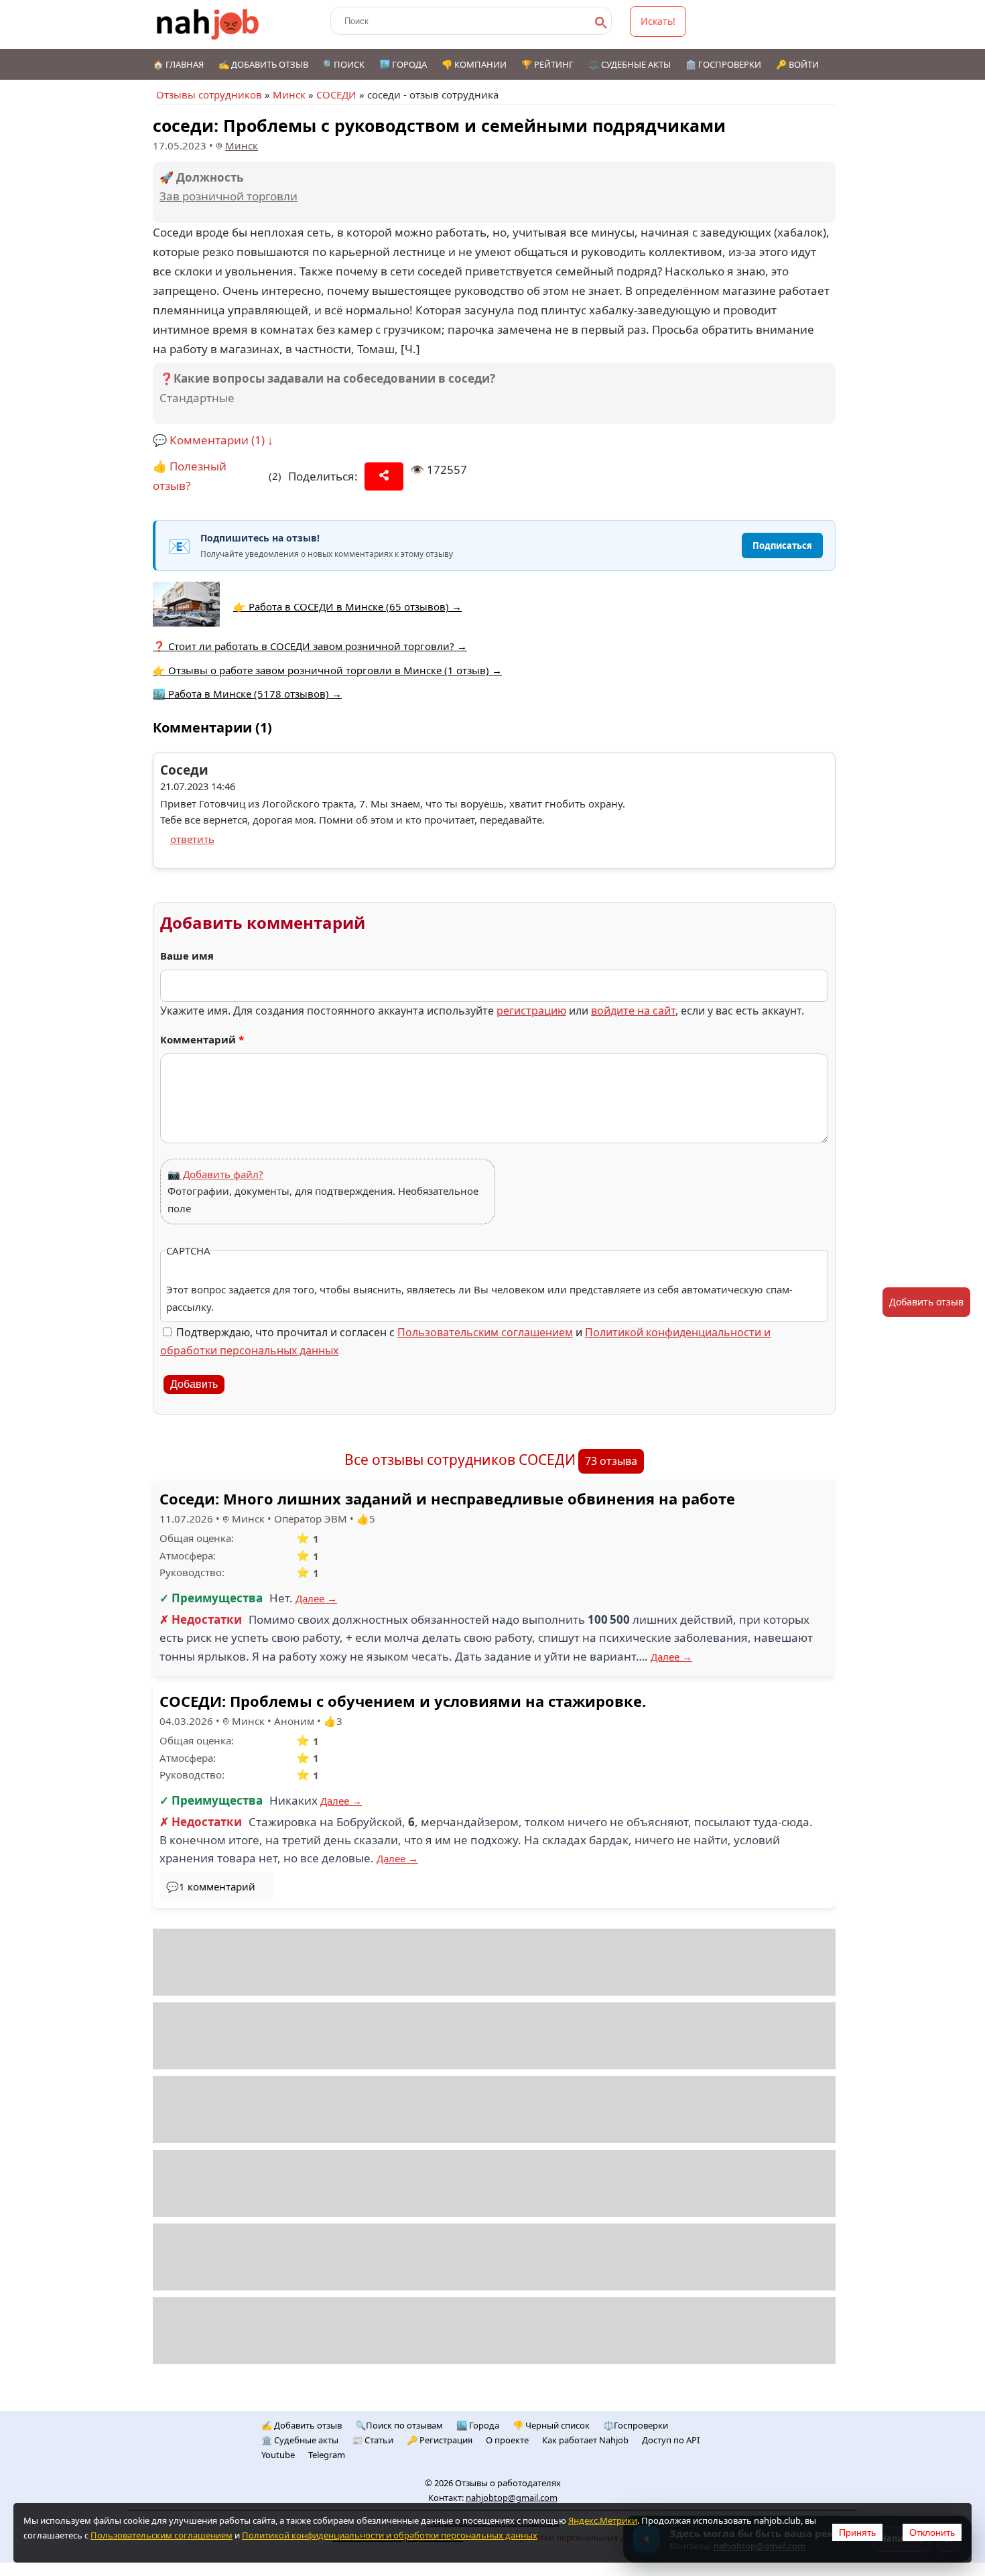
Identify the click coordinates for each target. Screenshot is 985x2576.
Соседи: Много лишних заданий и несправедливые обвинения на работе (447, 1498)
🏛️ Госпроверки (723, 64)
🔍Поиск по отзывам (399, 2425)
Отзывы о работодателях (508, 2483)
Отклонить (932, 2532)
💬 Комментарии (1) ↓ (213, 440)
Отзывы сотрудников (209, 94)
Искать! (658, 21)
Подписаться (782, 545)
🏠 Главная (178, 64)
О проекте (507, 2440)
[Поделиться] (384, 476)
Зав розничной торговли (228, 196)
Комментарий (202, 1039)
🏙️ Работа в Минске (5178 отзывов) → (247, 694)
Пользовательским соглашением (485, 1332)
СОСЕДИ (336, 94)
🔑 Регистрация (440, 2440)
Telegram (327, 2455)
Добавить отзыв (926, 1302)
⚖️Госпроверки (636, 2425)
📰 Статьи (373, 2440)
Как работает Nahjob (585, 2440)
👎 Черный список (551, 2425)
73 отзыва (611, 1461)
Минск (289, 94)
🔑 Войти (797, 64)
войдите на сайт (633, 1011)
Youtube (278, 2455)
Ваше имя (187, 956)
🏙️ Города (403, 64)
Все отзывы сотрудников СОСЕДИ (460, 1460)
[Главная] (208, 24)
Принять (857, 2532)
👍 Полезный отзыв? (190, 476)
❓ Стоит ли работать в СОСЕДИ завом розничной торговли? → (310, 646)
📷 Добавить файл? (215, 1174)
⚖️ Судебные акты (630, 64)
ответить (192, 839)
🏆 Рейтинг (547, 64)
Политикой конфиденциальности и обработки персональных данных (390, 2535)
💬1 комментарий (211, 1886)
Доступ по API (671, 2440)
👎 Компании (474, 64)
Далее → (316, 1598)
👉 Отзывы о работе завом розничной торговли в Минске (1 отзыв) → (327, 670)
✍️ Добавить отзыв (263, 64)
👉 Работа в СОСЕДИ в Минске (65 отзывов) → (347, 606)
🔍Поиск (344, 64)
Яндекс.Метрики (603, 2520)
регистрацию (531, 1011)
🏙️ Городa (478, 2425)
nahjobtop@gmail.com (512, 2498)
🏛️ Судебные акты (300, 2440)
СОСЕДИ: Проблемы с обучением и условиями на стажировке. (403, 1701)
